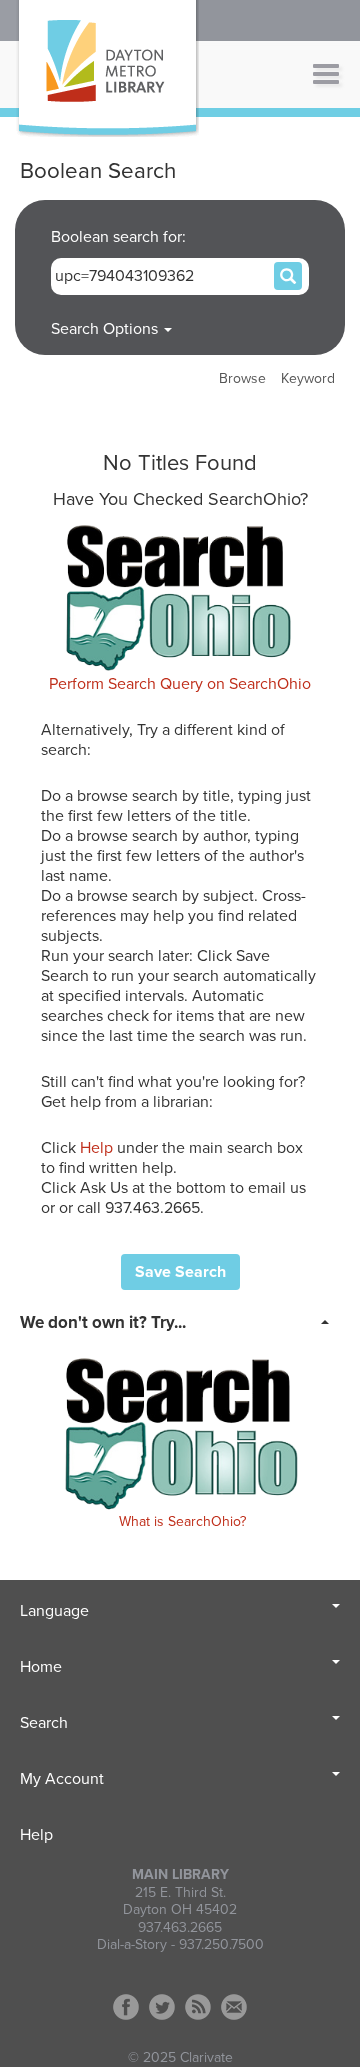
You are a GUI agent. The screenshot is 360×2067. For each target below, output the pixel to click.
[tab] (180, 1321)
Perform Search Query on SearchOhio (180, 684)
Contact (234, 2007)
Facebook (126, 2007)
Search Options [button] (106, 329)
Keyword (308, 378)
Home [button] (41, 1667)
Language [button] (54, 1611)
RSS (198, 2007)
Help (96, 1148)
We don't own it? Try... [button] (103, 1322)
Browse (242, 378)
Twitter (162, 2007)
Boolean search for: (120, 237)
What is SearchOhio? (182, 1521)
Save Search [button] (180, 1272)
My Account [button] (62, 1779)
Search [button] (44, 1723)
